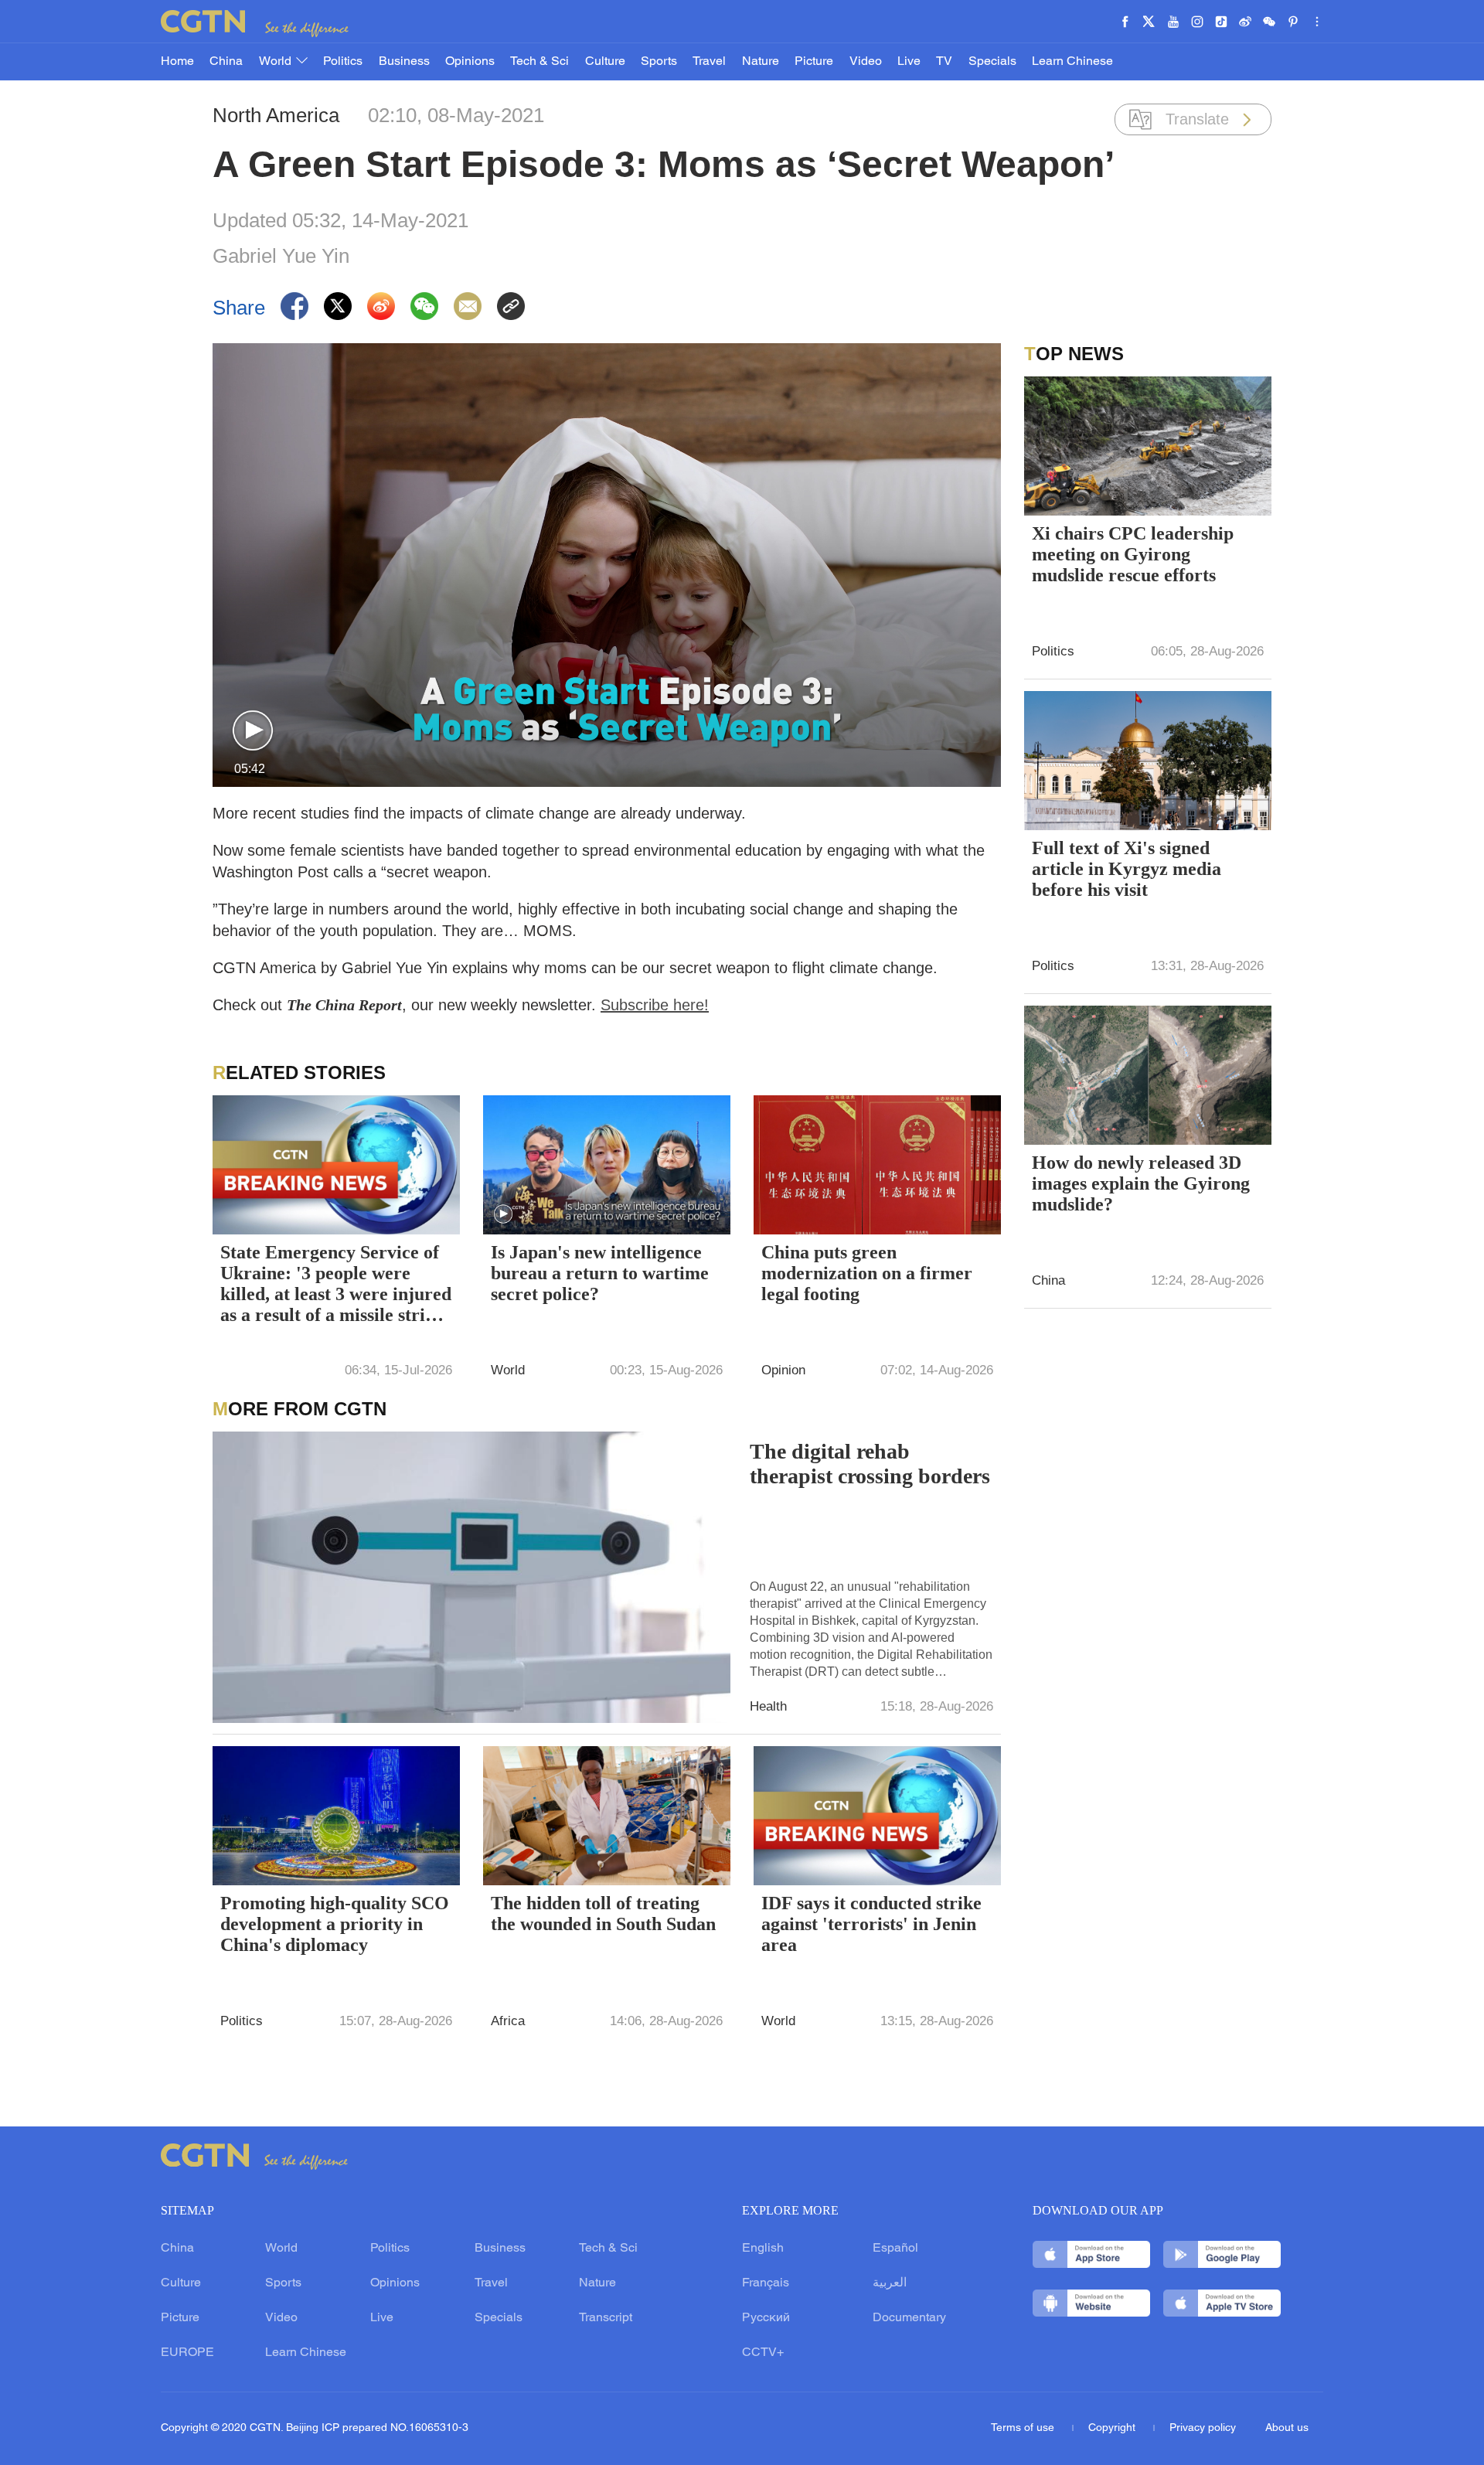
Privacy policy (1203, 2428)
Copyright (1113, 2428)
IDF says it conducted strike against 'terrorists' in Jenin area (871, 1924)
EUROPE (187, 2353)
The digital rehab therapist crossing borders (870, 1464)
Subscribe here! (655, 1005)
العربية (890, 2283)
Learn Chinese (1072, 62)
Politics (343, 62)
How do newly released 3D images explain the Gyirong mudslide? (1141, 1183)
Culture (605, 62)
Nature (761, 62)
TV (944, 62)
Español (895, 2249)
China (226, 62)
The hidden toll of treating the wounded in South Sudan (603, 1913)
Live (909, 62)
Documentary (909, 2318)
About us (1287, 2428)
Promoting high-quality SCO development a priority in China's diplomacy (335, 1924)
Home (177, 62)
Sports (659, 62)
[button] (253, 731)
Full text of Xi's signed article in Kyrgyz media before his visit (1127, 869)
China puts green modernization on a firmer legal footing (867, 1273)
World (277, 62)
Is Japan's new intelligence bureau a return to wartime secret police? (600, 1273)
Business (404, 62)
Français (766, 2283)
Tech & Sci (539, 62)
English (763, 2249)
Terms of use (1024, 2428)
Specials (992, 62)
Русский (766, 2318)
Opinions (470, 62)
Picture (814, 62)
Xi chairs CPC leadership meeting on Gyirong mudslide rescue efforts (1133, 554)
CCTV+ (763, 2353)
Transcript (606, 2318)
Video (866, 62)
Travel (709, 62)
